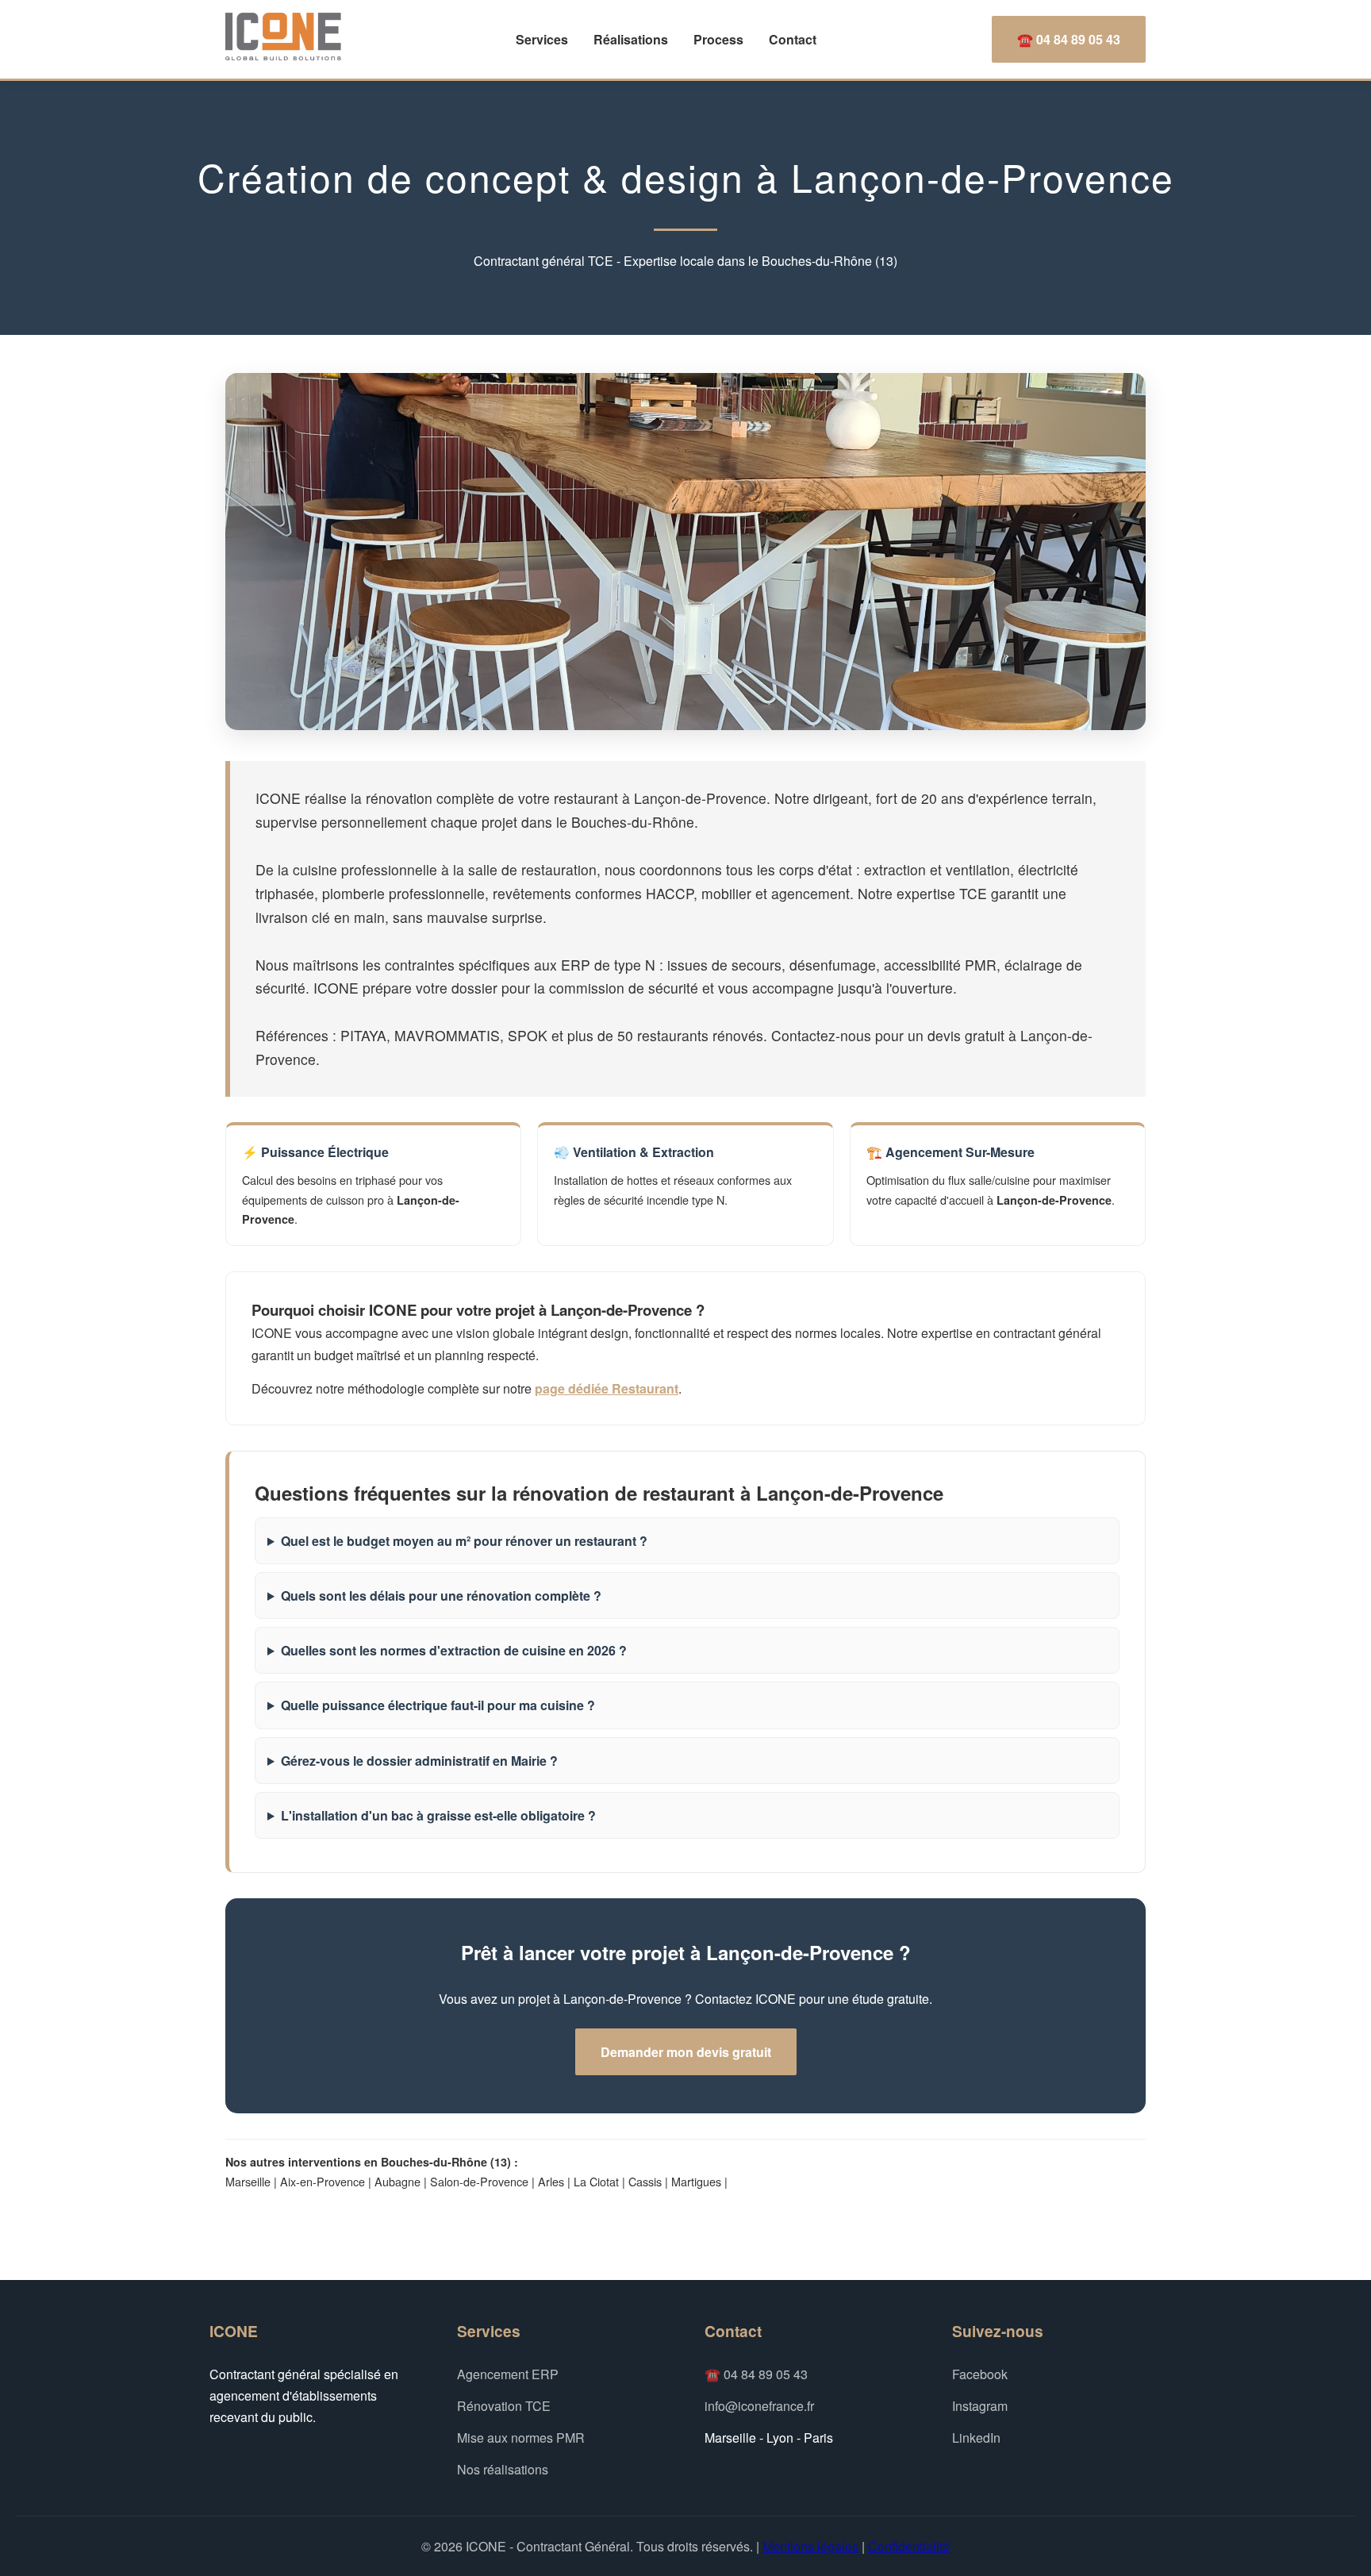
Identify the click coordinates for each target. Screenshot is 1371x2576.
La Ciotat (596, 2181)
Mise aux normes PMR (521, 2438)
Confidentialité (909, 2546)
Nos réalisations (503, 2469)
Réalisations (631, 39)
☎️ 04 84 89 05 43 (1069, 39)
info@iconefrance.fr (759, 2406)
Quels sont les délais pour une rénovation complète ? (441, 1596)
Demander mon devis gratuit (686, 2052)
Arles (551, 2181)
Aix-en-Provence (323, 2181)
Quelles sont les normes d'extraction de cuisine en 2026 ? (454, 1650)
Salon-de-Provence (479, 2181)
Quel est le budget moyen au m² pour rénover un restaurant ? (464, 1541)
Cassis (645, 2181)
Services (542, 39)
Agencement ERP (508, 2374)
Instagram (980, 2406)
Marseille (248, 2181)
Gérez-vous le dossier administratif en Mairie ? (419, 1761)
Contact (793, 39)
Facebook (980, 2374)
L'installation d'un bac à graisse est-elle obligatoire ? (438, 1815)
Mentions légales (810, 2546)
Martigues (696, 2181)
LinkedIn (976, 2438)
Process (718, 39)
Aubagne (397, 2181)
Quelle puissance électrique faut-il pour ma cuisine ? (438, 1705)
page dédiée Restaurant (607, 1388)
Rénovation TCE (504, 2406)
